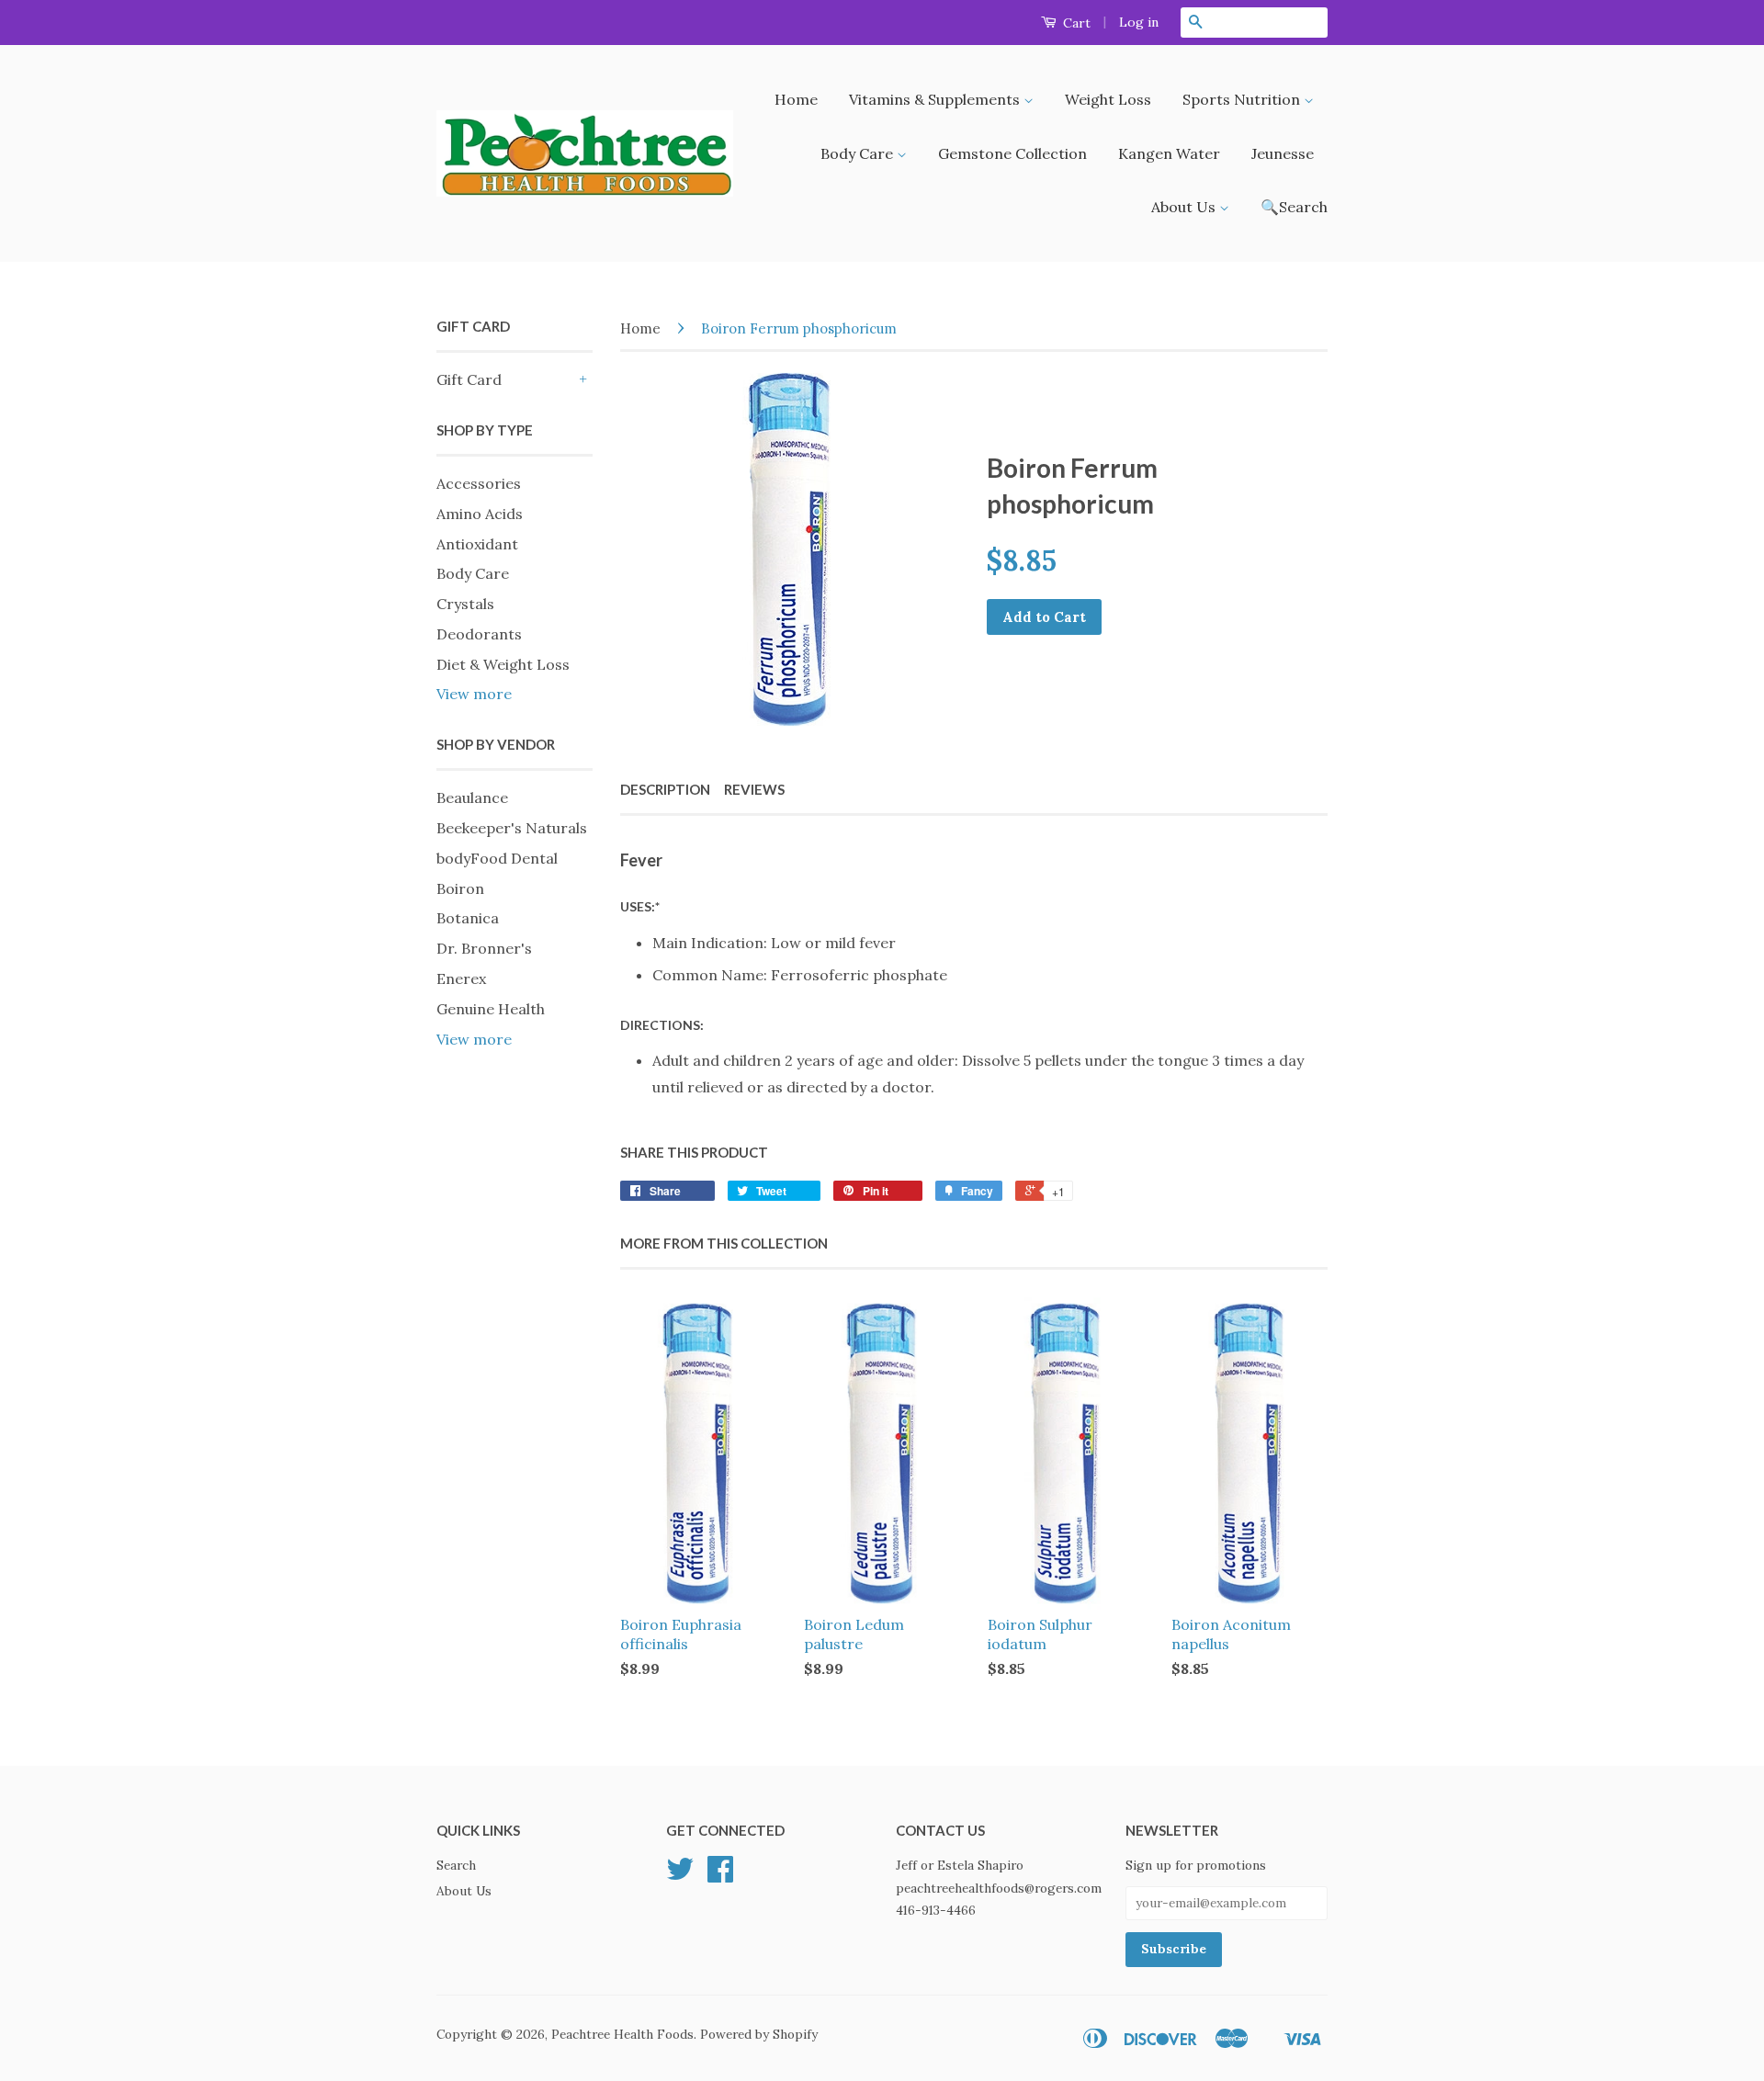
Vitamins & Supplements (936, 99)
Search (456, 1865)
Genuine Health (491, 1009)
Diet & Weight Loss (503, 664)
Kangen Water (1169, 153)
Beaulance (472, 797)
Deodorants (479, 634)
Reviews (754, 789)
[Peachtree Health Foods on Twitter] (680, 1875)
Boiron (460, 888)
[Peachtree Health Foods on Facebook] (720, 1875)
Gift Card (469, 379)
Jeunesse (1283, 153)
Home (796, 99)
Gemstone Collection (1012, 153)
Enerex (461, 978)
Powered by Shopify (759, 2034)
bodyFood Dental (497, 858)
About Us (1185, 207)
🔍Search (1294, 207)
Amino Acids (480, 514)
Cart (1075, 23)
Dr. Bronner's (484, 948)
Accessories (479, 483)
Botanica (468, 918)
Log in (1139, 22)
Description (665, 789)
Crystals (465, 604)
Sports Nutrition (1243, 99)
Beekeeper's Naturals (512, 828)
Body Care (859, 153)
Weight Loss (1108, 99)
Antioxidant (477, 544)
